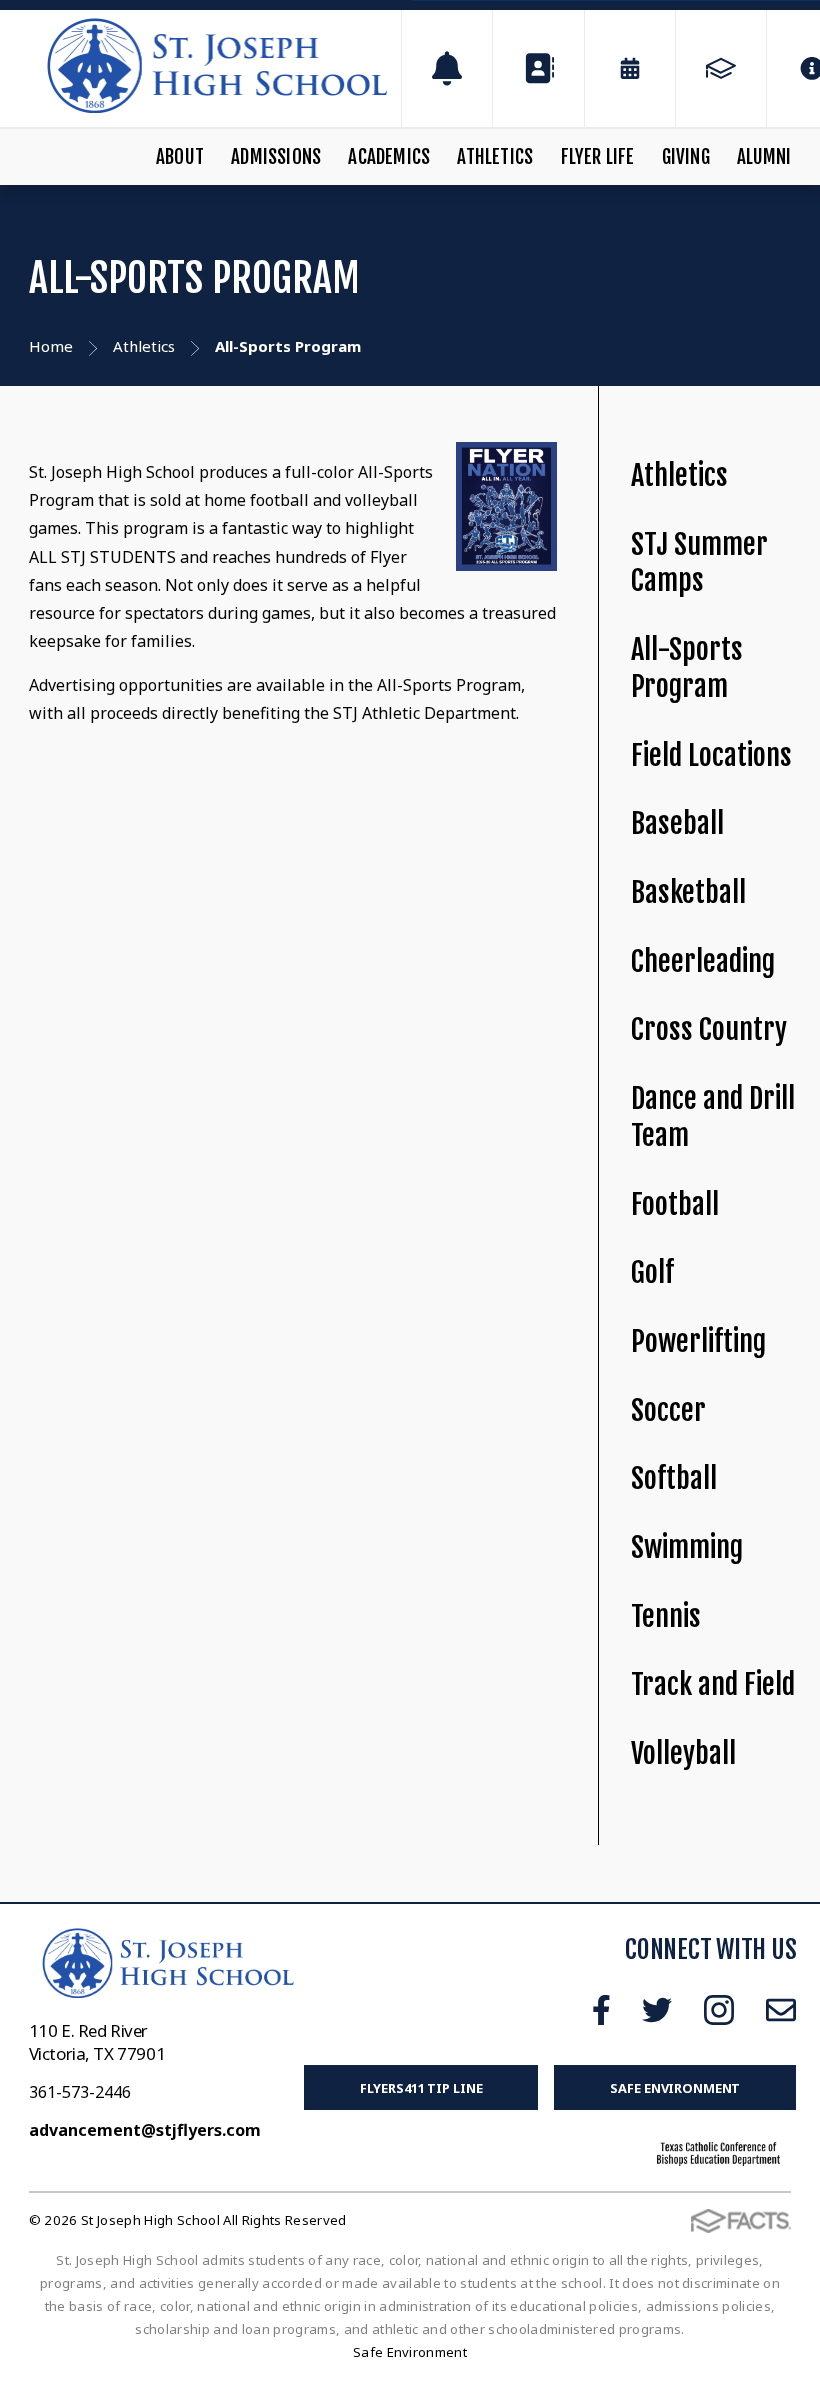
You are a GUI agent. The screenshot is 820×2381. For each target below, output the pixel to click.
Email (781, 2010)
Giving (686, 157)
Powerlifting (698, 1341)
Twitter (657, 2010)
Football (675, 1204)
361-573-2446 (80, 2092)
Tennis (666, 1616)
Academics (389, 157)
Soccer (668, 1410)
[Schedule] (447, 68)
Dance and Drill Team (713, 1117)
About (180, 157)
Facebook (601, 2010)
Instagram (719, 2010)
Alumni (764, 157)
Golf (652, 1272)
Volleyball (683, 1753)
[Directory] (538, 68)
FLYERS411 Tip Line (421, 2088)
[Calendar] (630, 68)
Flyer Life (598, 157)
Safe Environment (675, 2088)
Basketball (688, 892)
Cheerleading (703, 961)
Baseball (677, 823)
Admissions (276, 157)
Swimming (687, 1547)
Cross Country (709, 1029)
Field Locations (711, 755)
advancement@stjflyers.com (145, 2130)
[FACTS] (721, 68)
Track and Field (713, 1684)
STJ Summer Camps (699, 563)
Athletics (495, 157)
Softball (674, 1478)
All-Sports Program (687, 668)
